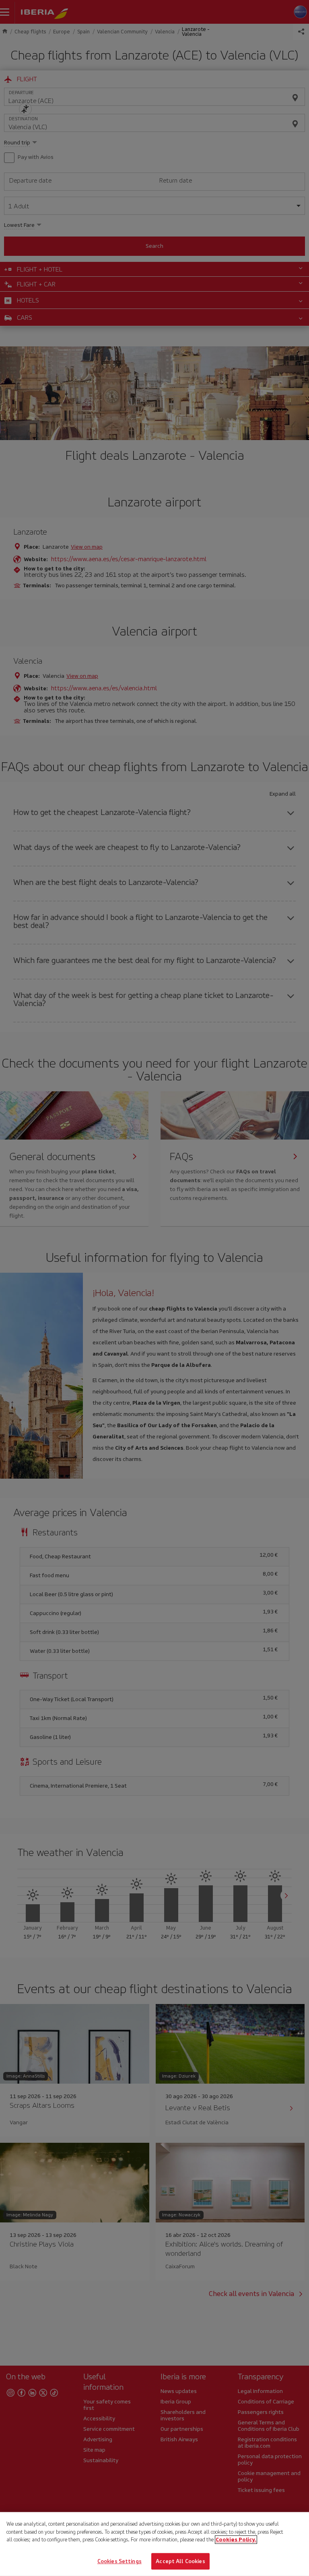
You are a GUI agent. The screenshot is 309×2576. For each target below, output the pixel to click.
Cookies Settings (119, 2561)
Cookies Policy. (236, 2540)
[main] (154, 2544)
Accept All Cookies (180, 2561)
